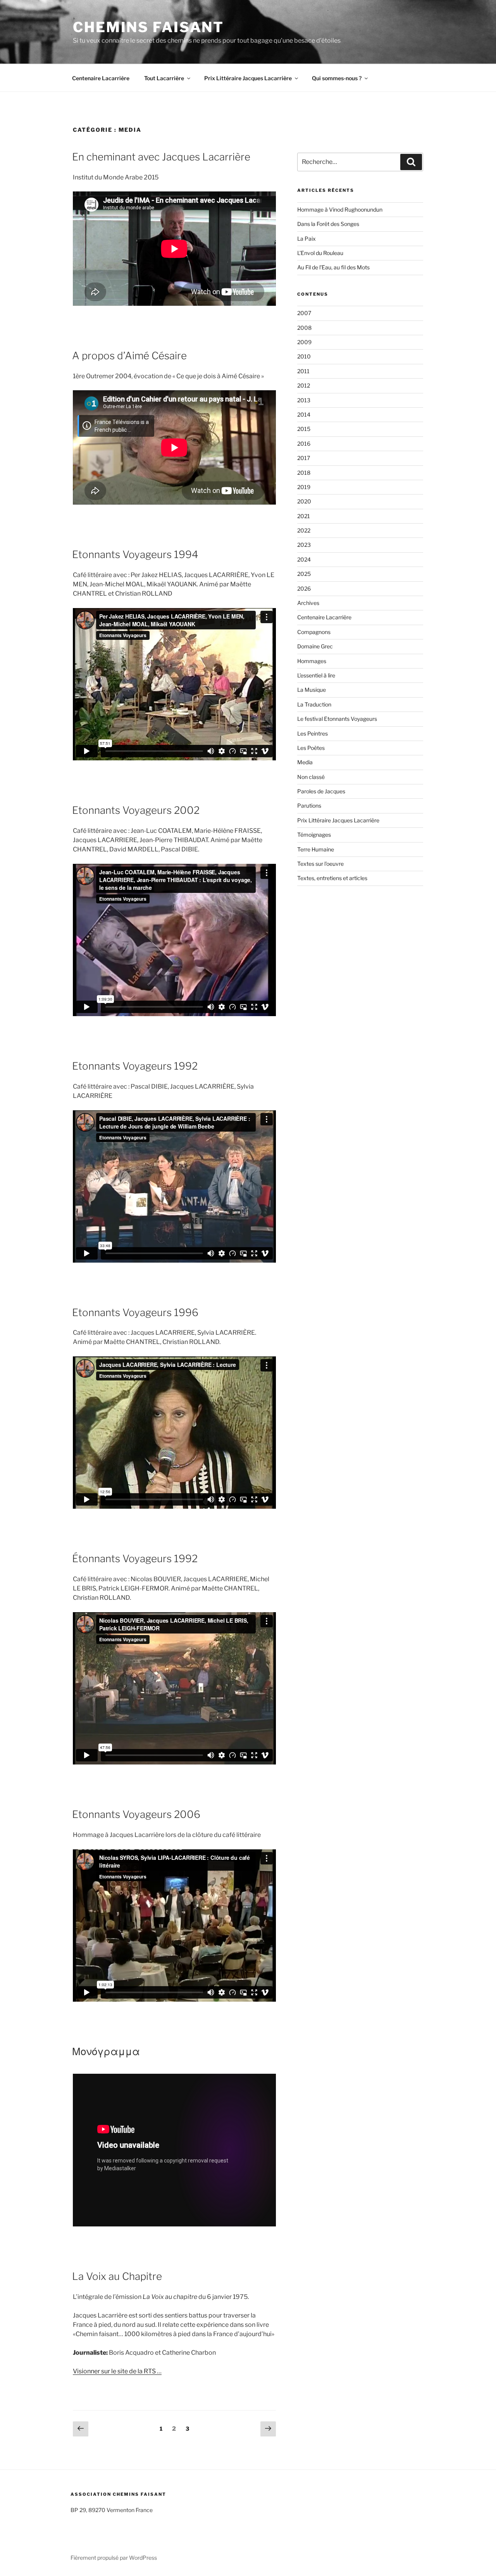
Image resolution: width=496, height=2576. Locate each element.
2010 (304, 356)
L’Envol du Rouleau (320, 253)
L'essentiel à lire (316, 675)
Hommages (312, 661)
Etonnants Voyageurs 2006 (136, 1814)
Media (305, 762)
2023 (304, 545)
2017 (304, 458)
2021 (304, 516)
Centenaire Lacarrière (101, 78)
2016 (304, 444)
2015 (304, 429)
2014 (304, 414)
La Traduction (314, 704)
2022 (304, 530)
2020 (304, 501)
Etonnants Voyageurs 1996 (135, 1312)
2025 (304, 574)
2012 (304, 385)
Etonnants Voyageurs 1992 (135, 1066)
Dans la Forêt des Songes (328, 224)
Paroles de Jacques (321, 791)
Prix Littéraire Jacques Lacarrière (248, 78)
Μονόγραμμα (106, 2051)
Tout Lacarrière (164, 78)
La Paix (307, 239)
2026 (304, 588)
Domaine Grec (315, 646)
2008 (304, 328)
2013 (304, 400)
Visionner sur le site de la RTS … (117, 2371)
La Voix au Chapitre (117, 2276)
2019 (304, 487)
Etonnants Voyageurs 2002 (136, 810)
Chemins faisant (148, 27)
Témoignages (314, 835)
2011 (303, 371)
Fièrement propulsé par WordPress (114, 2558)
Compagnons (314, 632)
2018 (304, 473)
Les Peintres (313, 733)
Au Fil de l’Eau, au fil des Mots (333, 267)
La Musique (312, 690)
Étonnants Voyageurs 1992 (135, 1559)
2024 (304, 559)
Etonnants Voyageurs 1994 (135, 554)
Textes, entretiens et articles (332, 878)
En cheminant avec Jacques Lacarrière (161, 157)
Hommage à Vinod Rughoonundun (340, 209)
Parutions (309, 806)
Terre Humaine (316, 849)
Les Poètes (311, 748)
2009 (304, 342)
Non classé (311, 777)
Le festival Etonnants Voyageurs (337, 719)
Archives (308, 603)
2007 (304, 313)
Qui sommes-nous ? (337, 78)
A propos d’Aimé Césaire (129, 356)
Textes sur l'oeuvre (320, 864)
